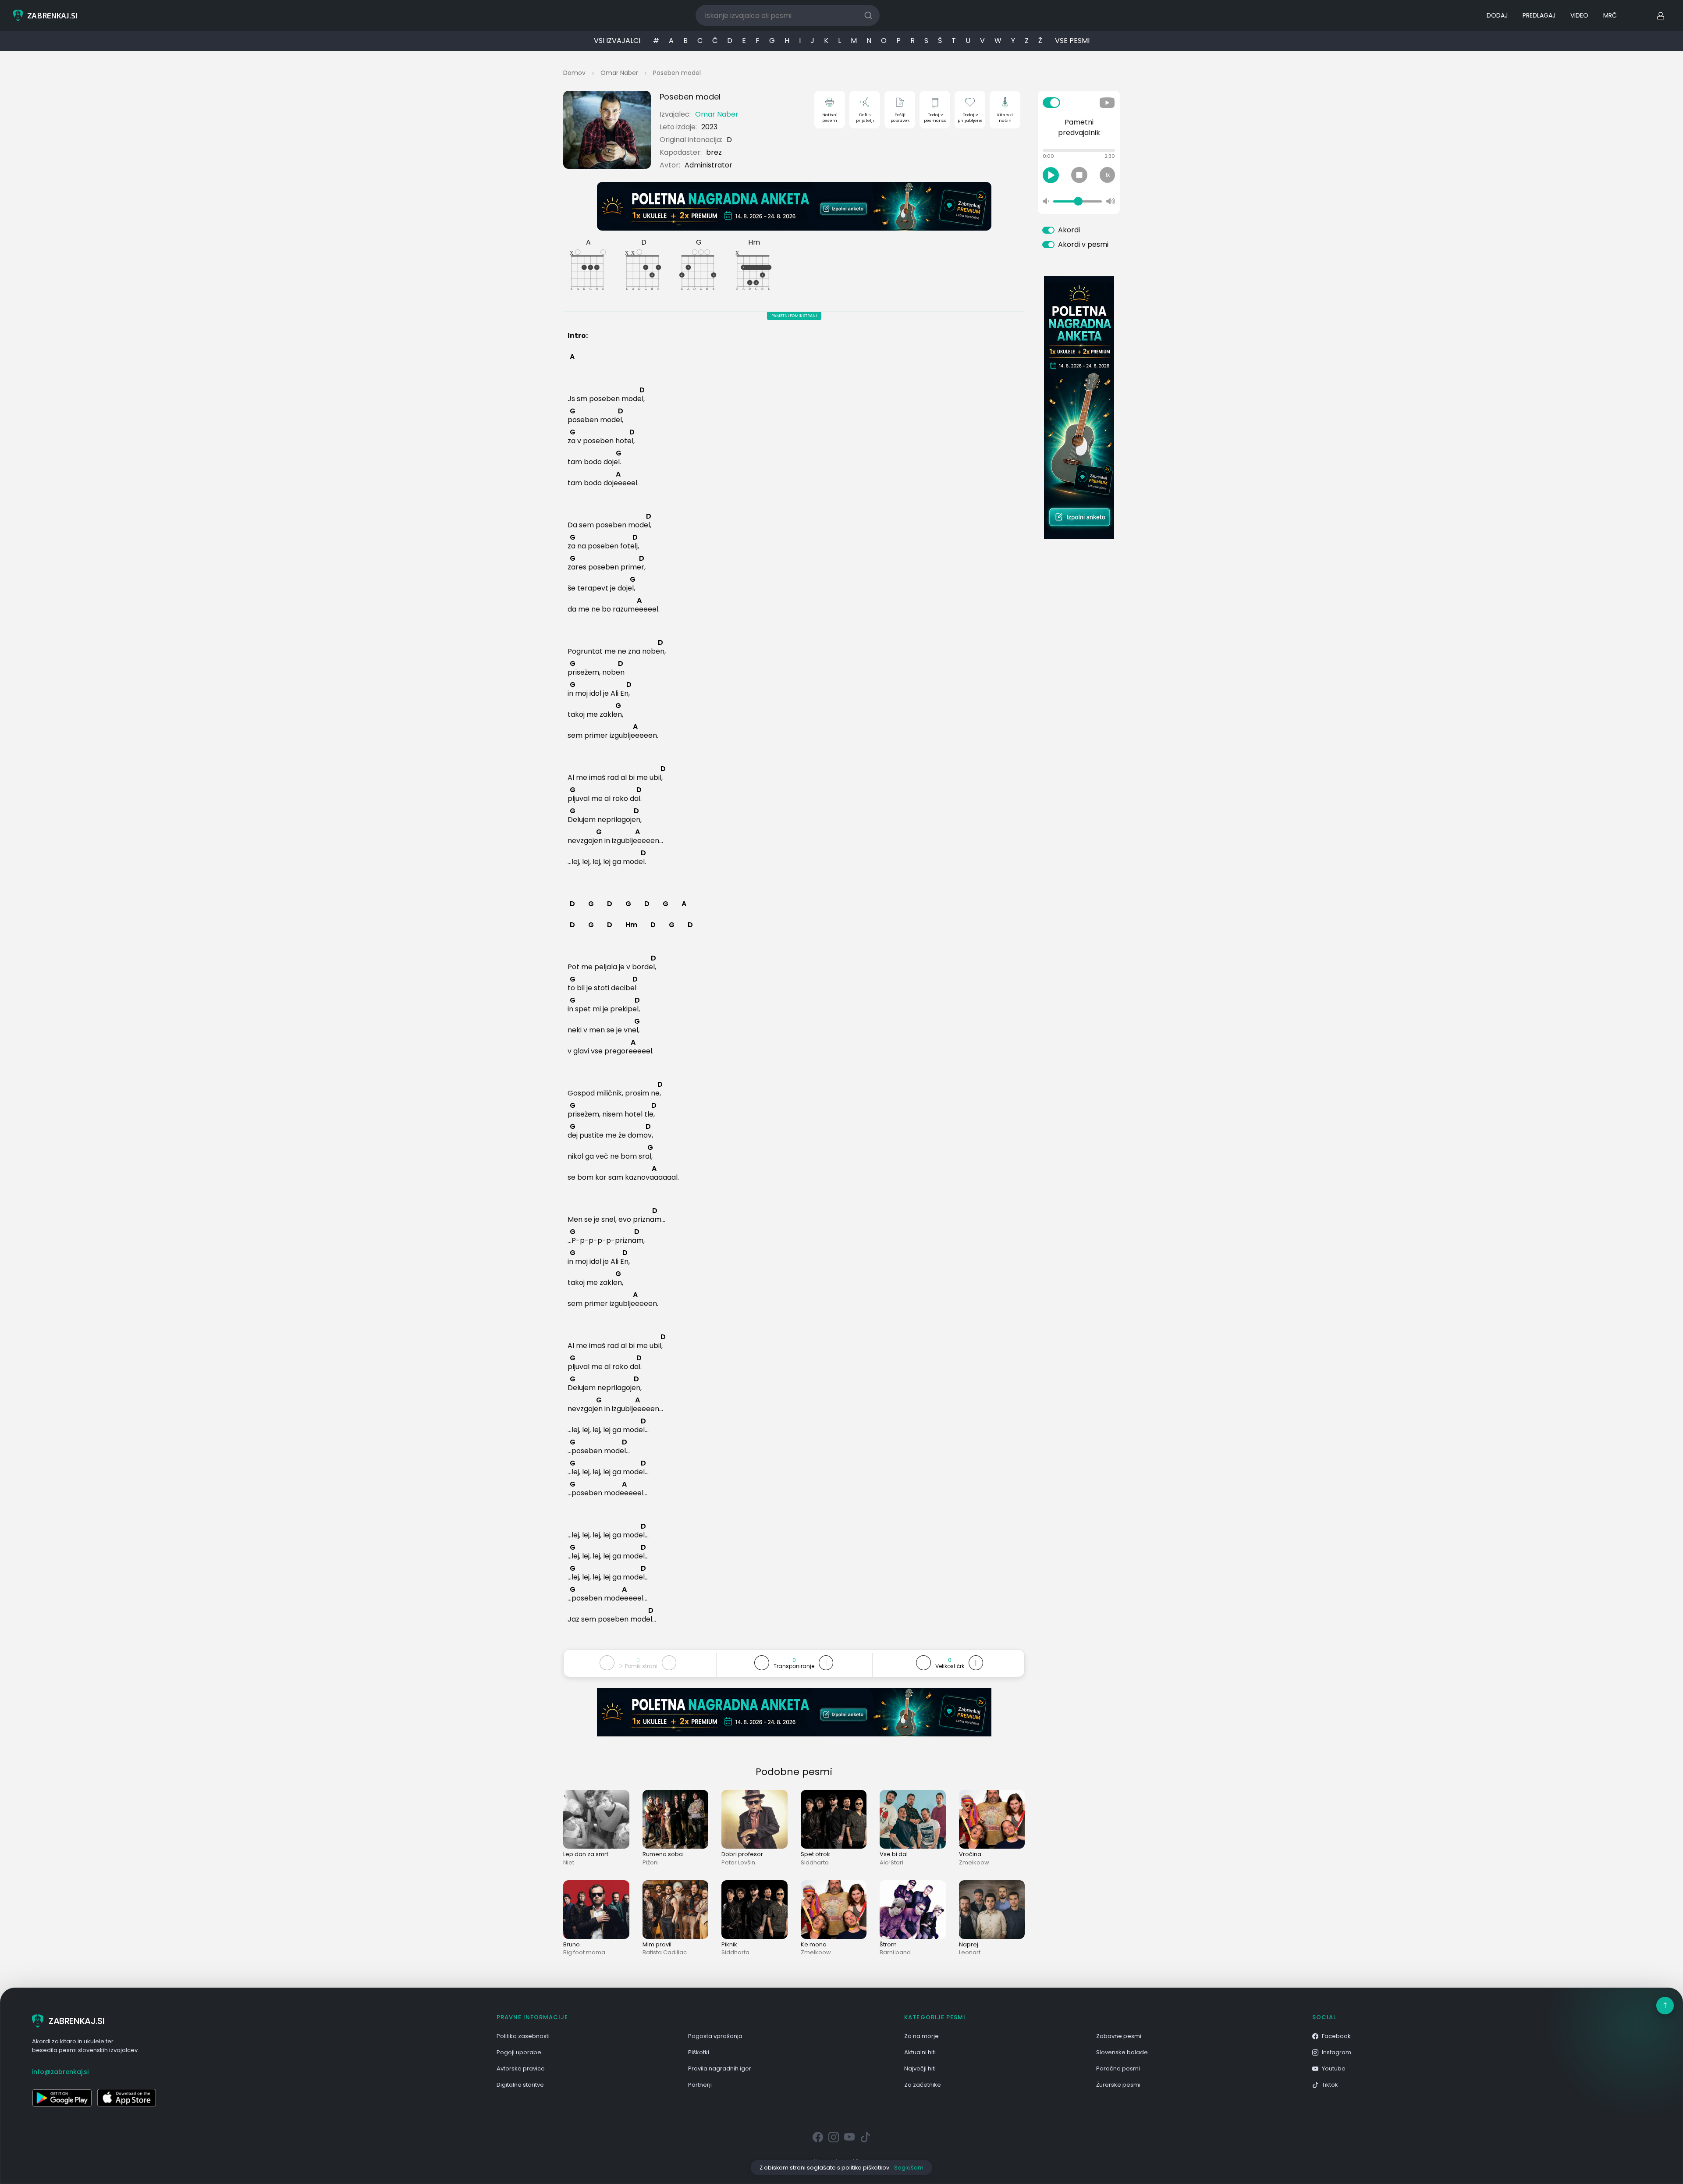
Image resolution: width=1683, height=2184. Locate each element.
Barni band (895, 1952)
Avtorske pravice (521, 2068)
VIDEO (1579, 15)
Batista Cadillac (665, 1952)
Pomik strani (641, 1666)
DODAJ (1497, 15)
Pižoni (651, 1862)
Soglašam (909, 2168)
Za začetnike (923, 2085)
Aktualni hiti (920, 2052)
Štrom (888, 1944)
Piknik (729, 1944)
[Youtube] (849, 2138)
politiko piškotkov (865, 2168)
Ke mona (814, 1944)
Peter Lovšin (738, 1862)
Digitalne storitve (520, 2085)
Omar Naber (619, 73)
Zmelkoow (974, 1862)
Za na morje (921, 2036)
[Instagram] (834, 2138)
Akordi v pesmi (1083, 244)
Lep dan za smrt (586, 1854)
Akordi (1069, 230)
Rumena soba (663, 1854)
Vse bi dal (894, 1854)
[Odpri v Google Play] (62, 2098)
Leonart (970, 1952)
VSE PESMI (1072, 41)
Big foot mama (584, 1952)
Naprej (969, 1944)
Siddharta (815, 1862)
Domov (574, 73)
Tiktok (1330, 2085)
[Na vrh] (1665, 2006)
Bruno (572, 1944)
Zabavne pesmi (1119, 2036)
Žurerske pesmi (1118, 2085)
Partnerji (700, 2085)
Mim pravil (657, 1944)
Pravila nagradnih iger (720, 2068)
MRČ (1610, 15)
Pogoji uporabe (519, 2052)
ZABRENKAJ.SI (76, 2021)
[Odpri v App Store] (127, 2098)
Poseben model (677, 73)
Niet (569, 1862)
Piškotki (699, 2052)
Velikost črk (950, 1666)
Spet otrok (815, 1854)
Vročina (970, 1854)
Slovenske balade (1122, 2052)
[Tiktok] (865, 2138)
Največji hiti (920, 2068)
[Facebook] (818, 2138)
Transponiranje (794, 1666)
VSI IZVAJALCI (617, 41)
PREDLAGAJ (1539, 15)
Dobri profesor (742, 1854)
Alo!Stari (891, 1862)
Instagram (1337, 2052)
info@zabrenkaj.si (60, 2072)
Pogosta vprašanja (715, 2036)
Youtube (1334, 2068)
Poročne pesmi (1118, 2068)
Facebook (1336, 2036)
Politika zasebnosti (523, 2036)
